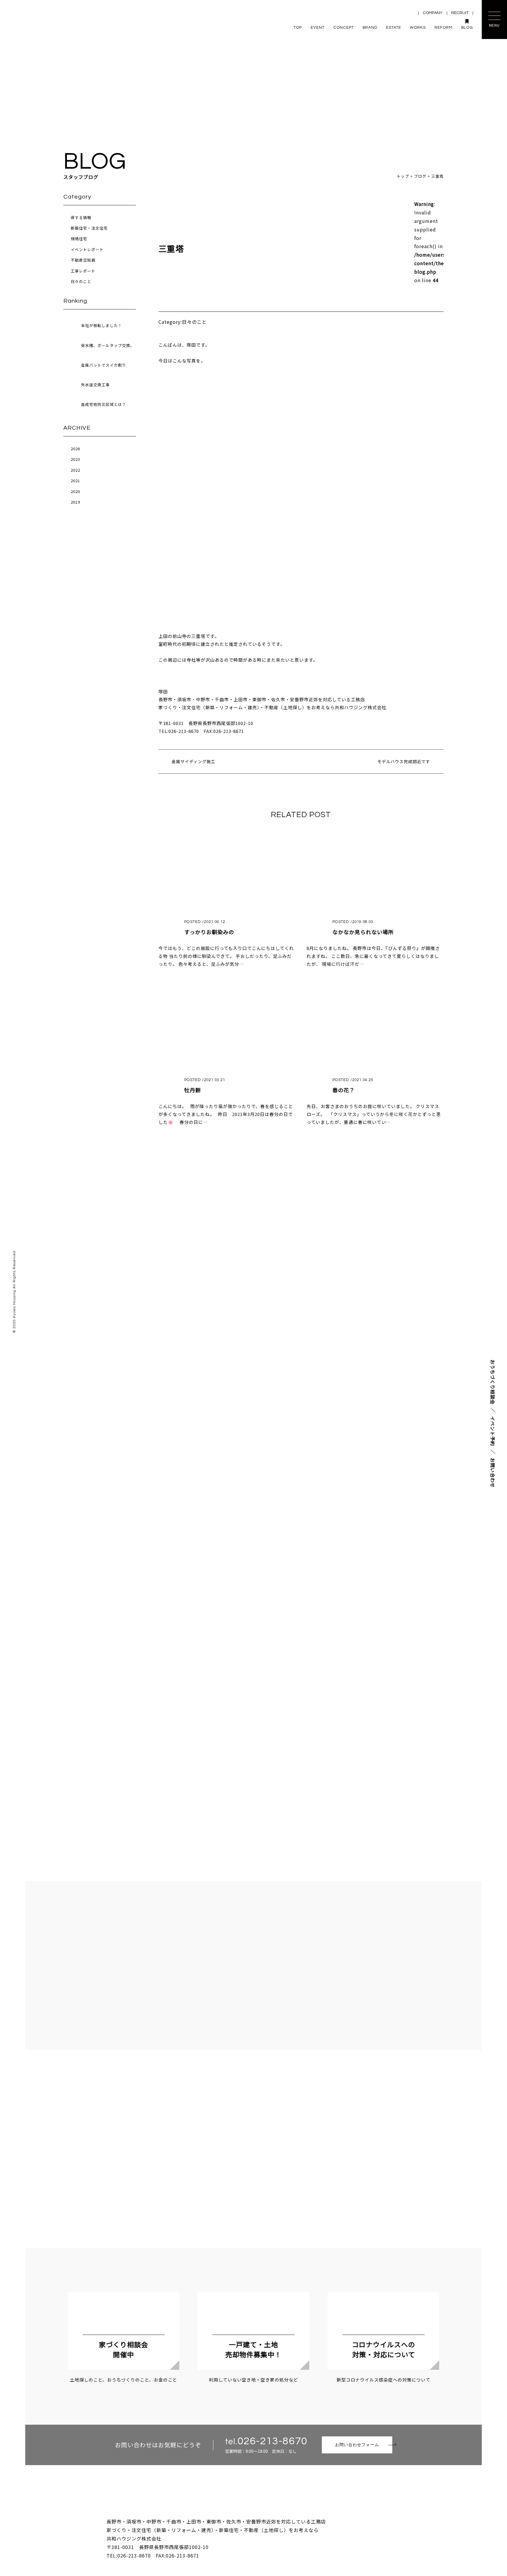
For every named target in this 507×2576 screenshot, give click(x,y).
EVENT (318, 28)
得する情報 (81, 217)
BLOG (467, 28)
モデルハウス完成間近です (404, 761)
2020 (75, 491)
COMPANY (433, 13)
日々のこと (81, 281)
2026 (75, 449)
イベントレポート (87, 249)
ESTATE (394, 28)
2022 (75, 470)
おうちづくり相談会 (493, 1382)
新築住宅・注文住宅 (89, 228)
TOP (298, 28)
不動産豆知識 (83, 260)
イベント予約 (493, 1431)
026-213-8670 (272, 2441)
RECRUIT (460, 13)
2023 (75, 459)
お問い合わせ (493, 1473)
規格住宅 (79, 239)
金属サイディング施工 (193, 761)
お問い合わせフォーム (357, 2445)
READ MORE (253, 1573)
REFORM (443, 28)
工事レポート (83, 271)
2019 (75, 502)
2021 (75, 481)
